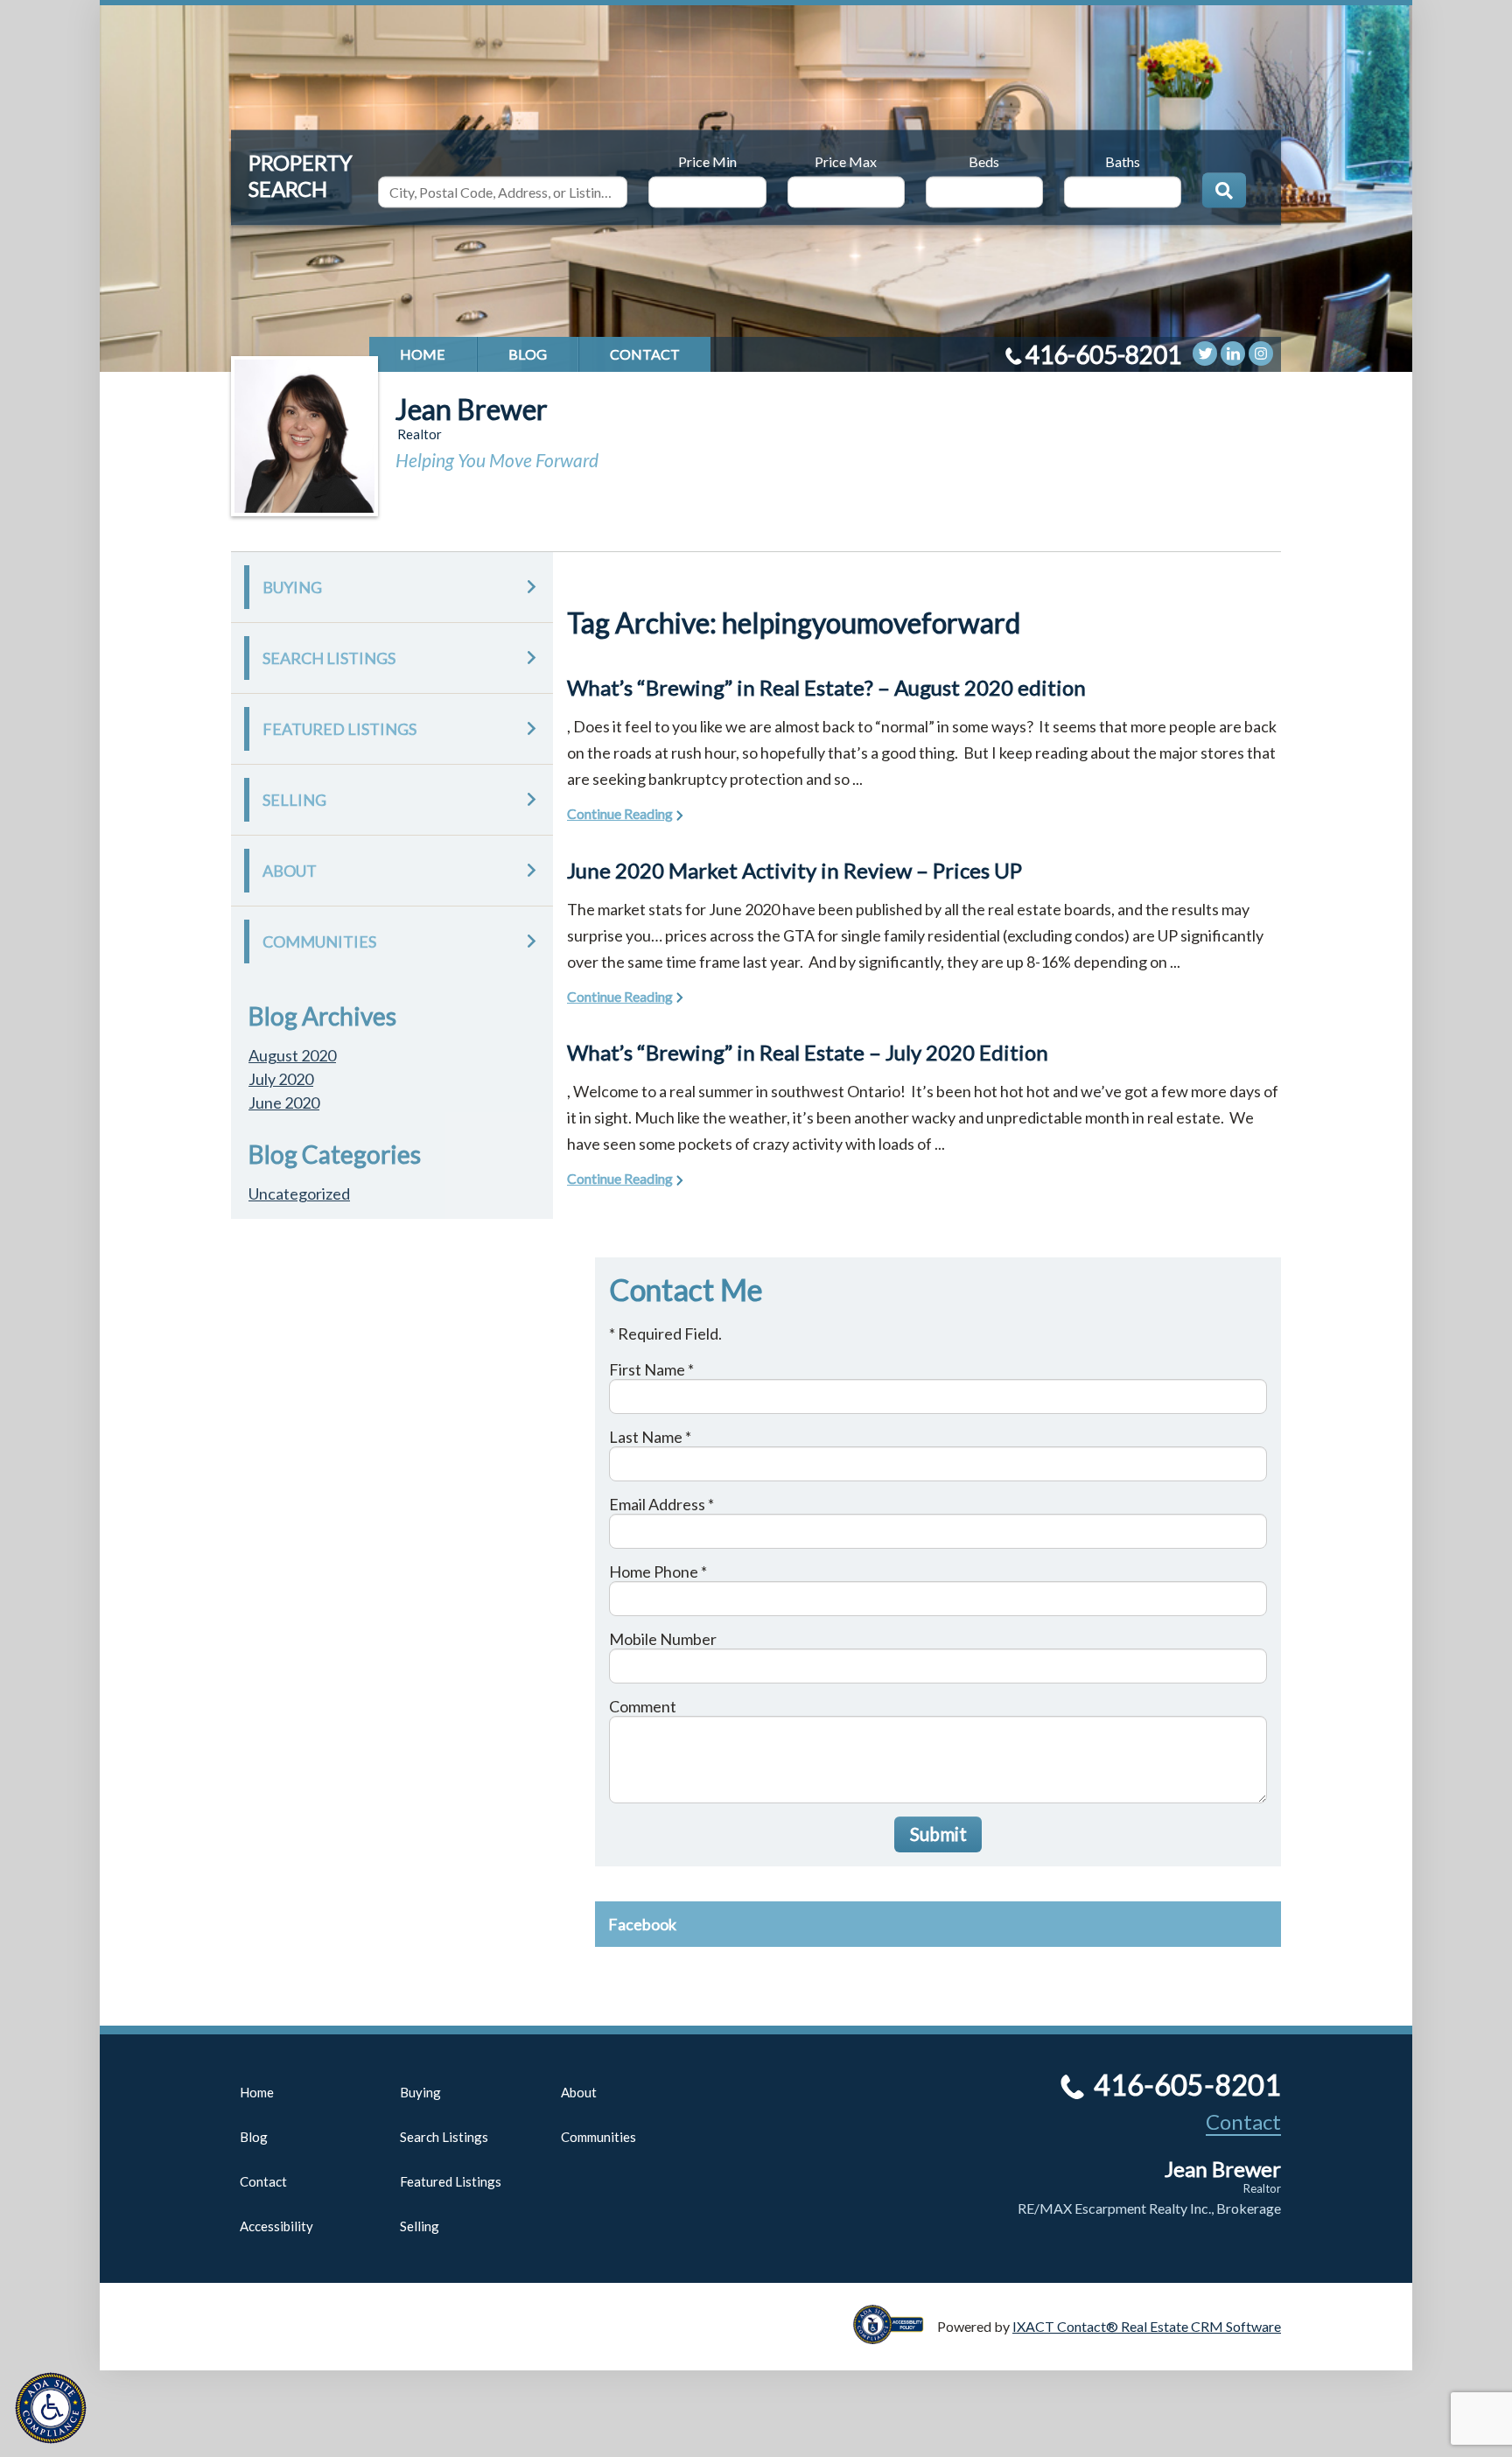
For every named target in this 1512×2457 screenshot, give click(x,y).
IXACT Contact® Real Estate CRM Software (1147, 2326)
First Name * (651, 1369)
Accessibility (276, 2226)
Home (423, 354)
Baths (1123, 161)
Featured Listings (339, 729)
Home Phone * (658, 1571)
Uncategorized (299, 1193)
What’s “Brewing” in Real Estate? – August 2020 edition (826, 687)
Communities (319, 941)
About (290, 871)
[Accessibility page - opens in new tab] (895, 2336)
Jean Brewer (472, 409)
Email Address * (661, 1504)
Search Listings (329, 658)
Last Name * (650, 1437)
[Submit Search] (1224, 190)
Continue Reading (620, 813)
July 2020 (281, 1079)
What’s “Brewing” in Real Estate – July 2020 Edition (808, 1052)
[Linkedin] (1233, 353)
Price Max (846, 161)
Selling (294, 800)
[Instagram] (1261, 353)
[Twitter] (1205, 353)
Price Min (707, 161)
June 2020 (284, 1102)
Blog (528, 354)
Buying (292, 587)
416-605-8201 (1103, 354)
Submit (938, 1834)
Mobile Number (663, 1639)
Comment (643, 1706)
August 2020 (292, 1055)
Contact (645, 354)
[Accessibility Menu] (51, 2408)
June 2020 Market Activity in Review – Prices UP (794, 870)
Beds (984, 161)
